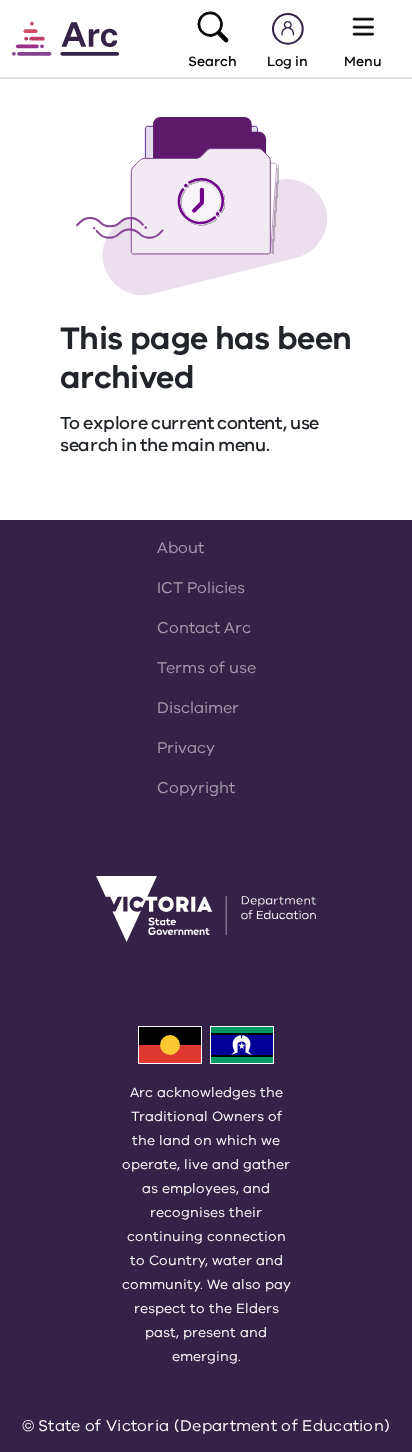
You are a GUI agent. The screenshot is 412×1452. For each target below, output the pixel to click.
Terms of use (206, 668)
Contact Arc (204, 628)
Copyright (196, 788)
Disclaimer (198, 708)
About (180, 548)
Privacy (186, 748)
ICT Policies (201, 588)
